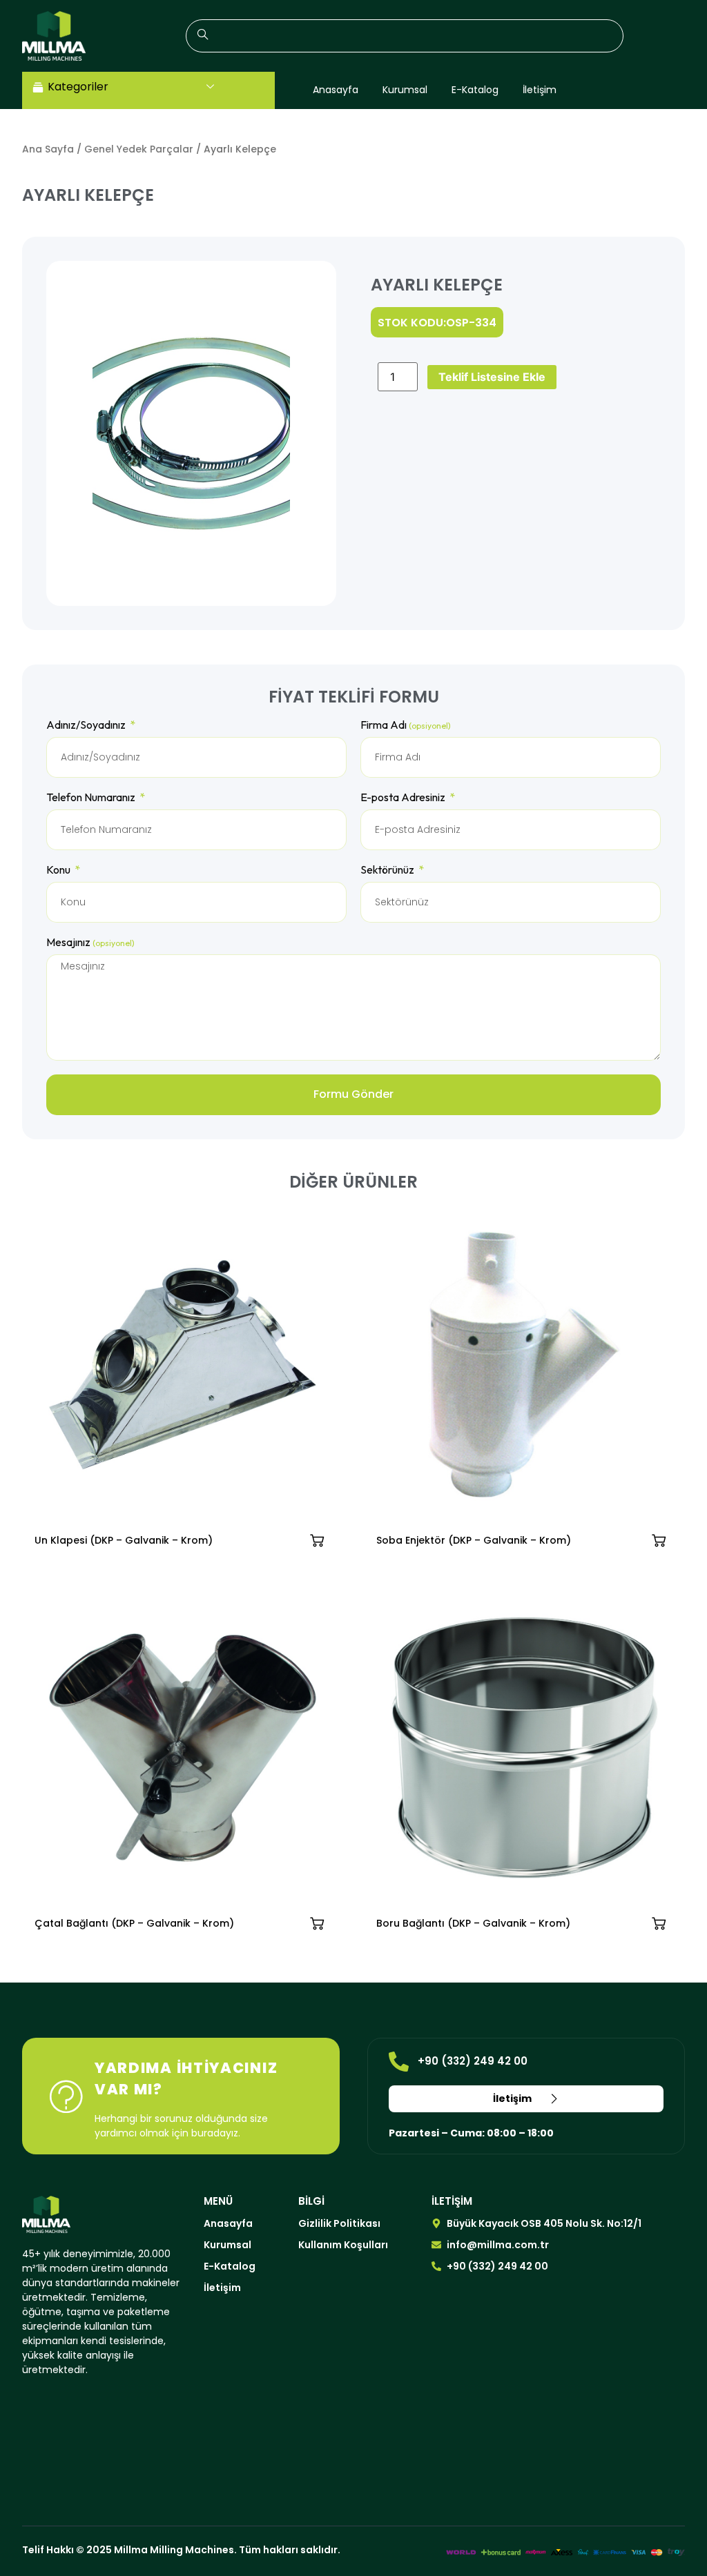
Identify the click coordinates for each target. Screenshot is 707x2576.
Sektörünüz (388, 870)
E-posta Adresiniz (404, 798)
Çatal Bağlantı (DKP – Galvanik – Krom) (134, 1923)
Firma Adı (406, 725)
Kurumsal (405, 90)
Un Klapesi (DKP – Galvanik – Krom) (124, 1540)
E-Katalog (475, 90)
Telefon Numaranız (92, 798)
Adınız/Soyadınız (87, 725)
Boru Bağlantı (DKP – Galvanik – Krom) (473, 1923)
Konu (59, 870)
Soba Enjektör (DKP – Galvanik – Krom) (474, 1540)
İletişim (540, 90)
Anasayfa (336, 90)
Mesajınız (90, 943)
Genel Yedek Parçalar (139, 149)
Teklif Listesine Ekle (492, 377)
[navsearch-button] (405, 36)
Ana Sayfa (48, 149)
